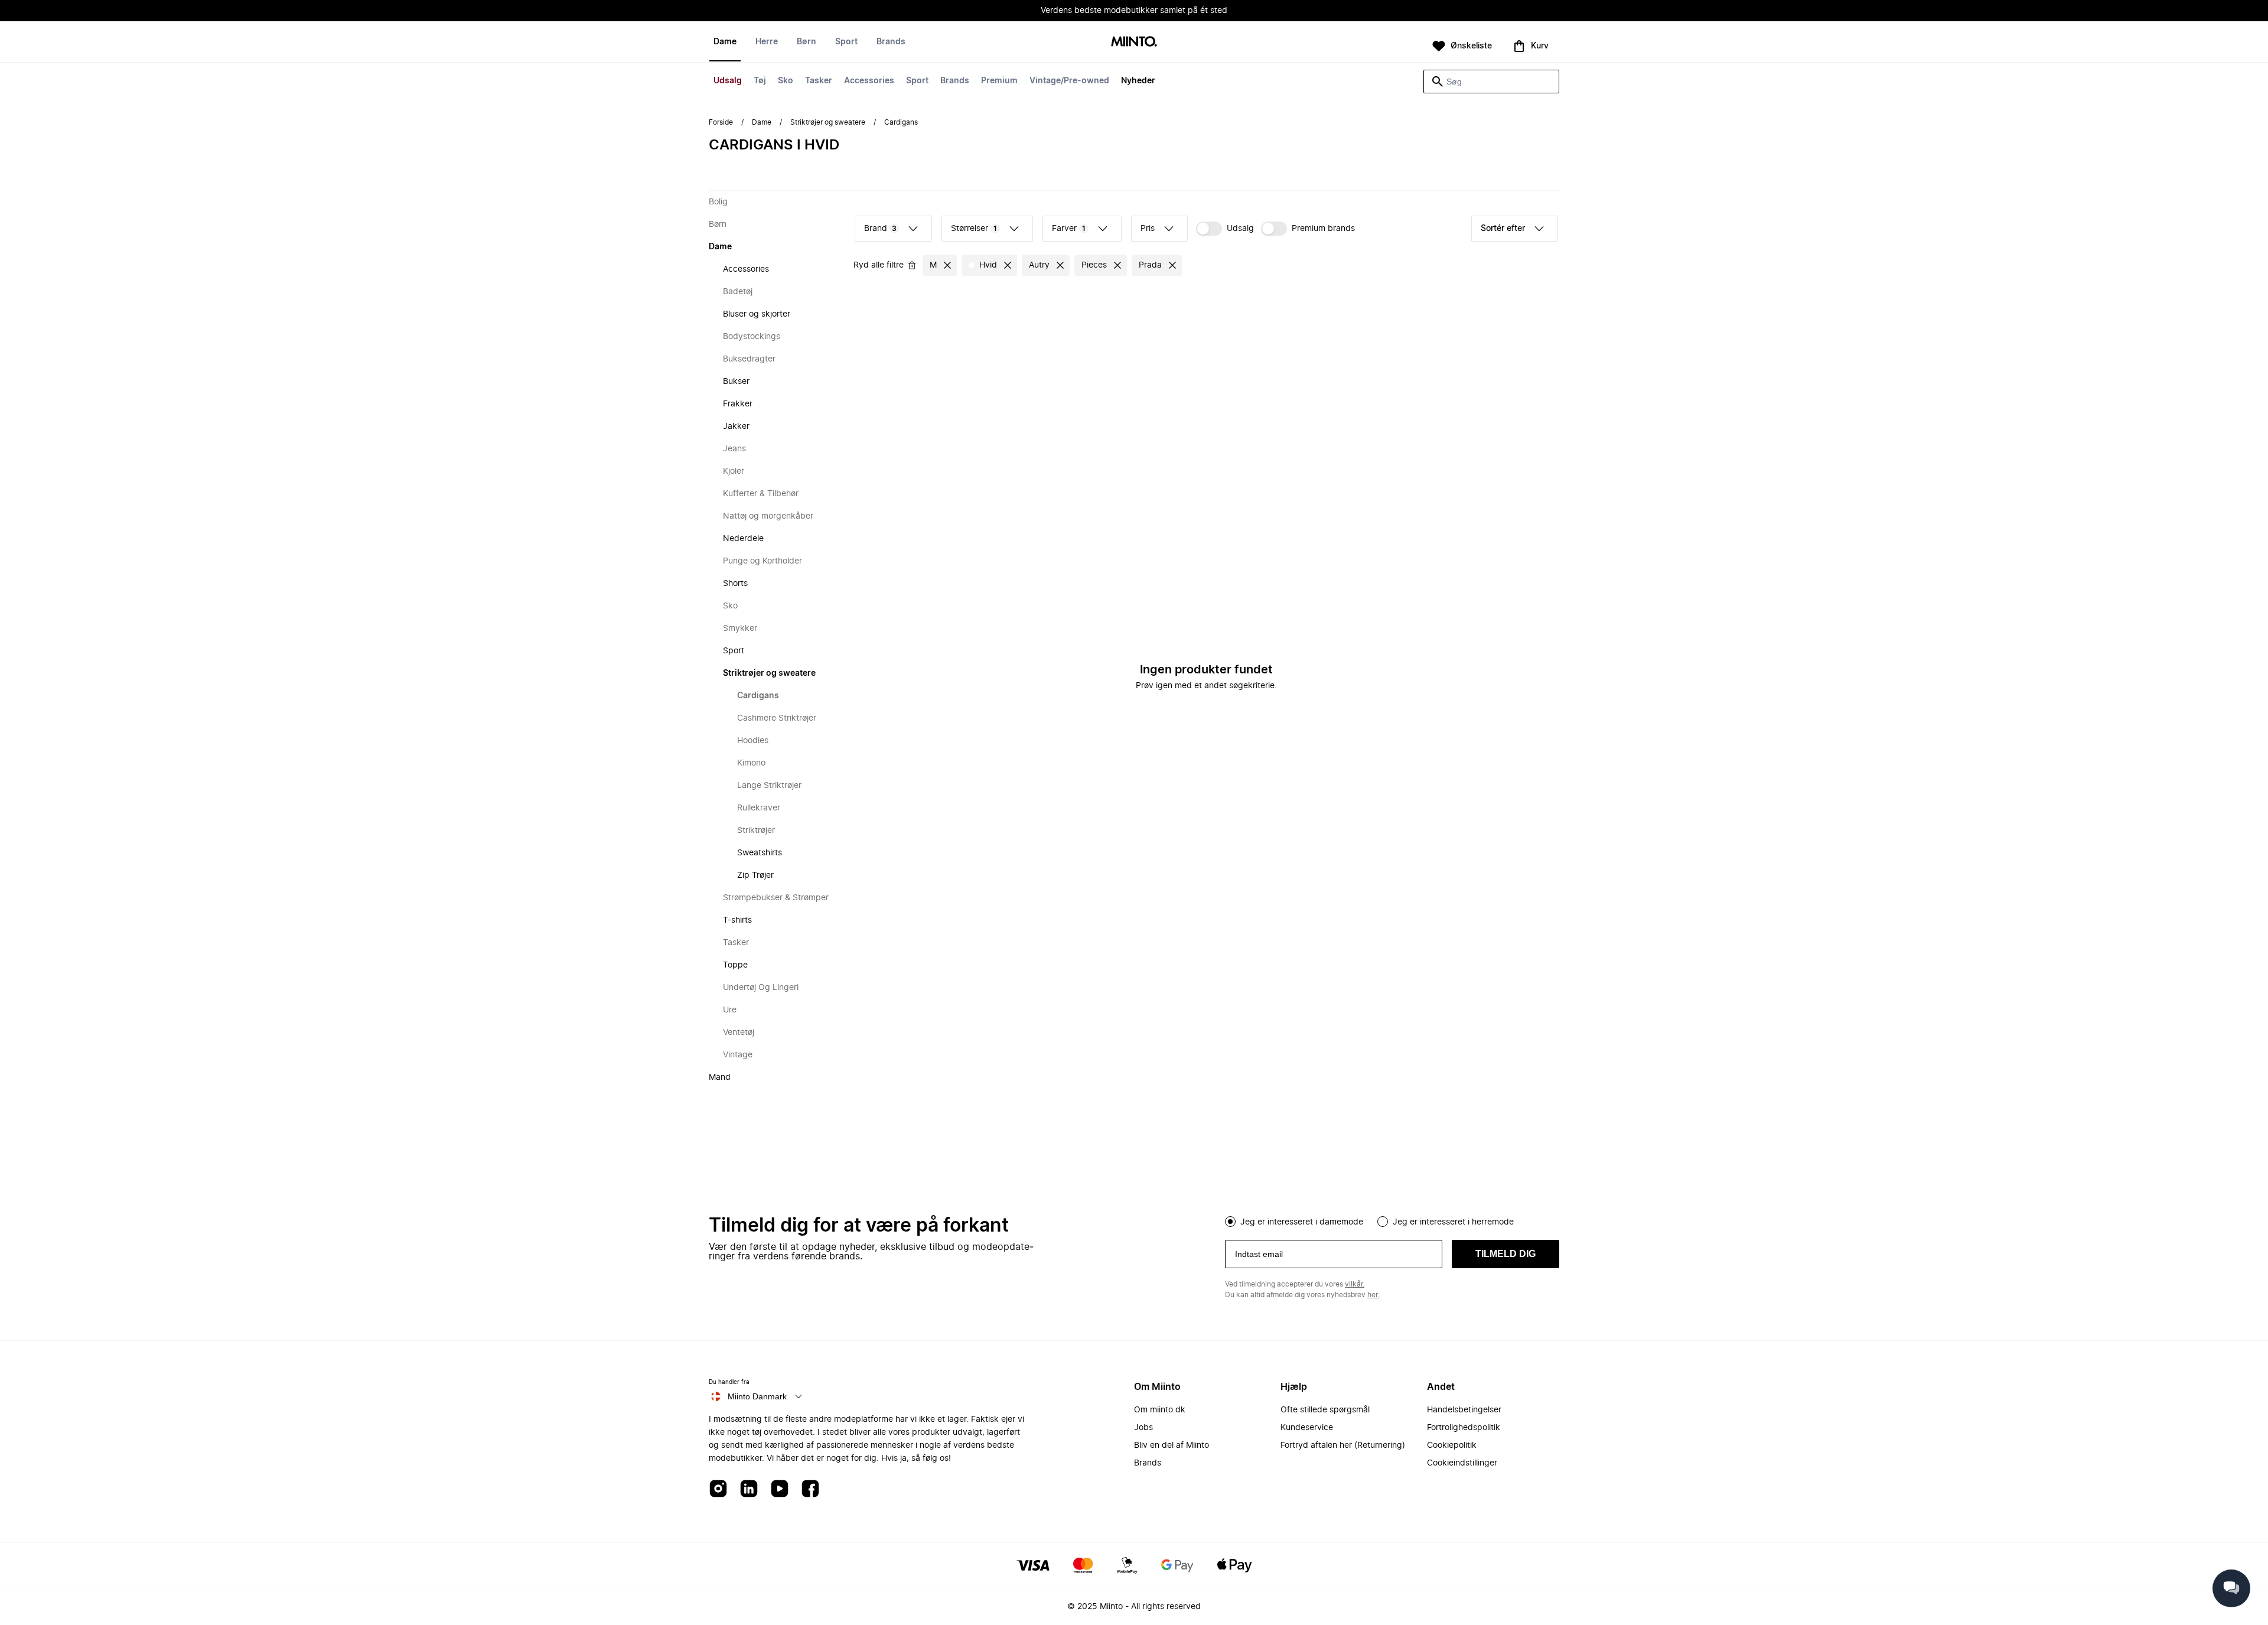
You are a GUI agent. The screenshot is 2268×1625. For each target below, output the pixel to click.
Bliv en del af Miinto (1172, 1445)
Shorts (735, 584)
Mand (720, 1077)
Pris (1148, 229)
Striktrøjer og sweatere (828, 122)
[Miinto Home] (1134, 42)
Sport (917, 81)
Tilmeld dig (1506, 1254)
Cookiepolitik (1452, 1445)
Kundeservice (1307, 1428)
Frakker (738, 404)
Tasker (819, 81)
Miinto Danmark (757, 1396)
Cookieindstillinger (1462, 1463)
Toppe (735, 965)
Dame (725, 42)
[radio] (1230, 1222)
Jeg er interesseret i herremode (1453, 1222)
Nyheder (1138, 81)
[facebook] (810, 1489)
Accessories (869, 81)
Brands (955, 81)
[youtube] (780, 1489)
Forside (721, 122)
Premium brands (1323, 229)
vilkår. (1355, 1284)
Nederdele (743, 539)
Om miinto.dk (1160, 1410)
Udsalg (728, 81)
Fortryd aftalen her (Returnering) (1343, 1445)
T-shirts (737, 920)
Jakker (736, 426)
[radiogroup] (1392, 1220)
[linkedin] (749, 1489)
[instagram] (718, 1489)
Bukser (736, 382)
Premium (999, 81)
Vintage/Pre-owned (1069, 81)
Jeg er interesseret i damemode (1302, 1222)
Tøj (760, 81)
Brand (880, 229)
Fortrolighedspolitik (1464, 1428)
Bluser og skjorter (757, 314)
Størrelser (974, 229)
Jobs (1143, 1428)
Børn (806, 42)
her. (1373, 1295)
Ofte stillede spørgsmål (1325, 1410)
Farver (1069, 229)
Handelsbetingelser (1464, 1410)
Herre (767, 42)
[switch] (1225, 229)
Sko (786, 81)
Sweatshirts (760, 853)
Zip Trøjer (755, 875)
